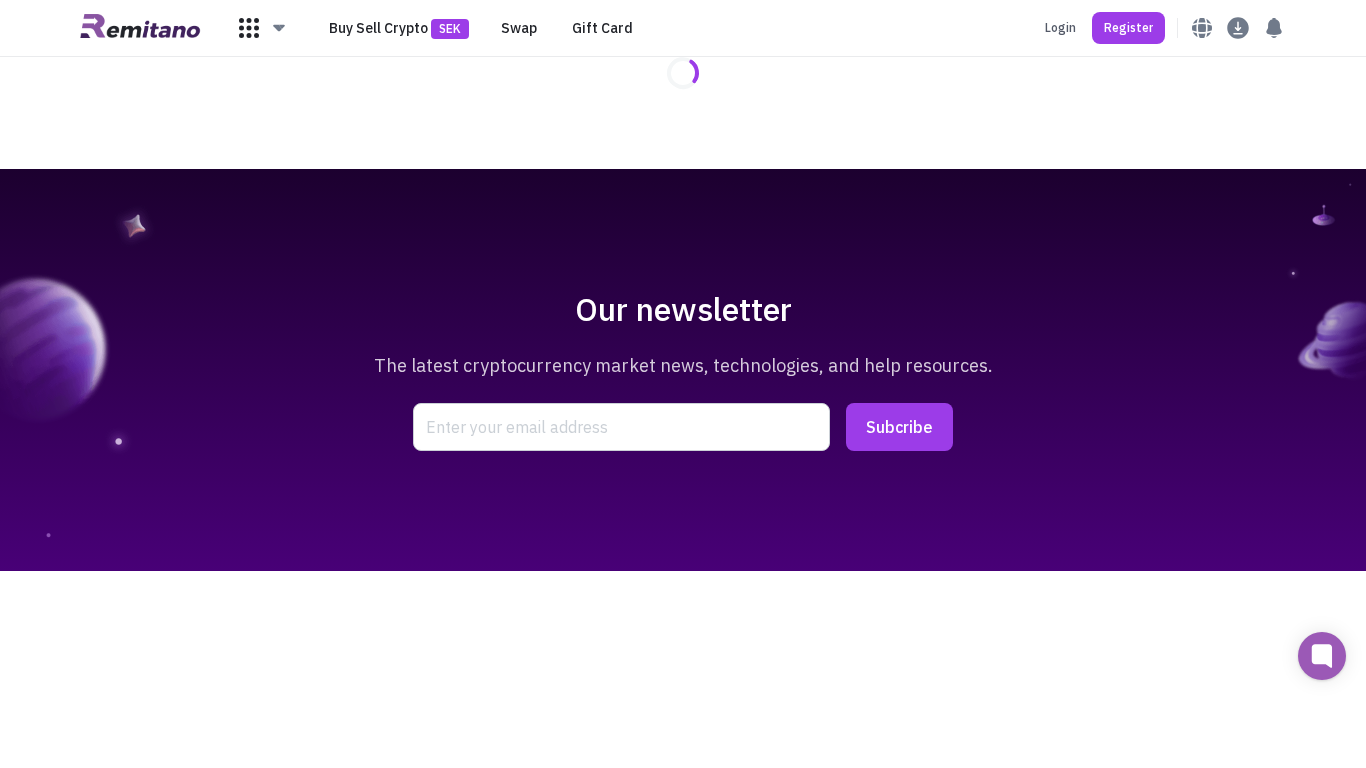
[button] (263, 28)
